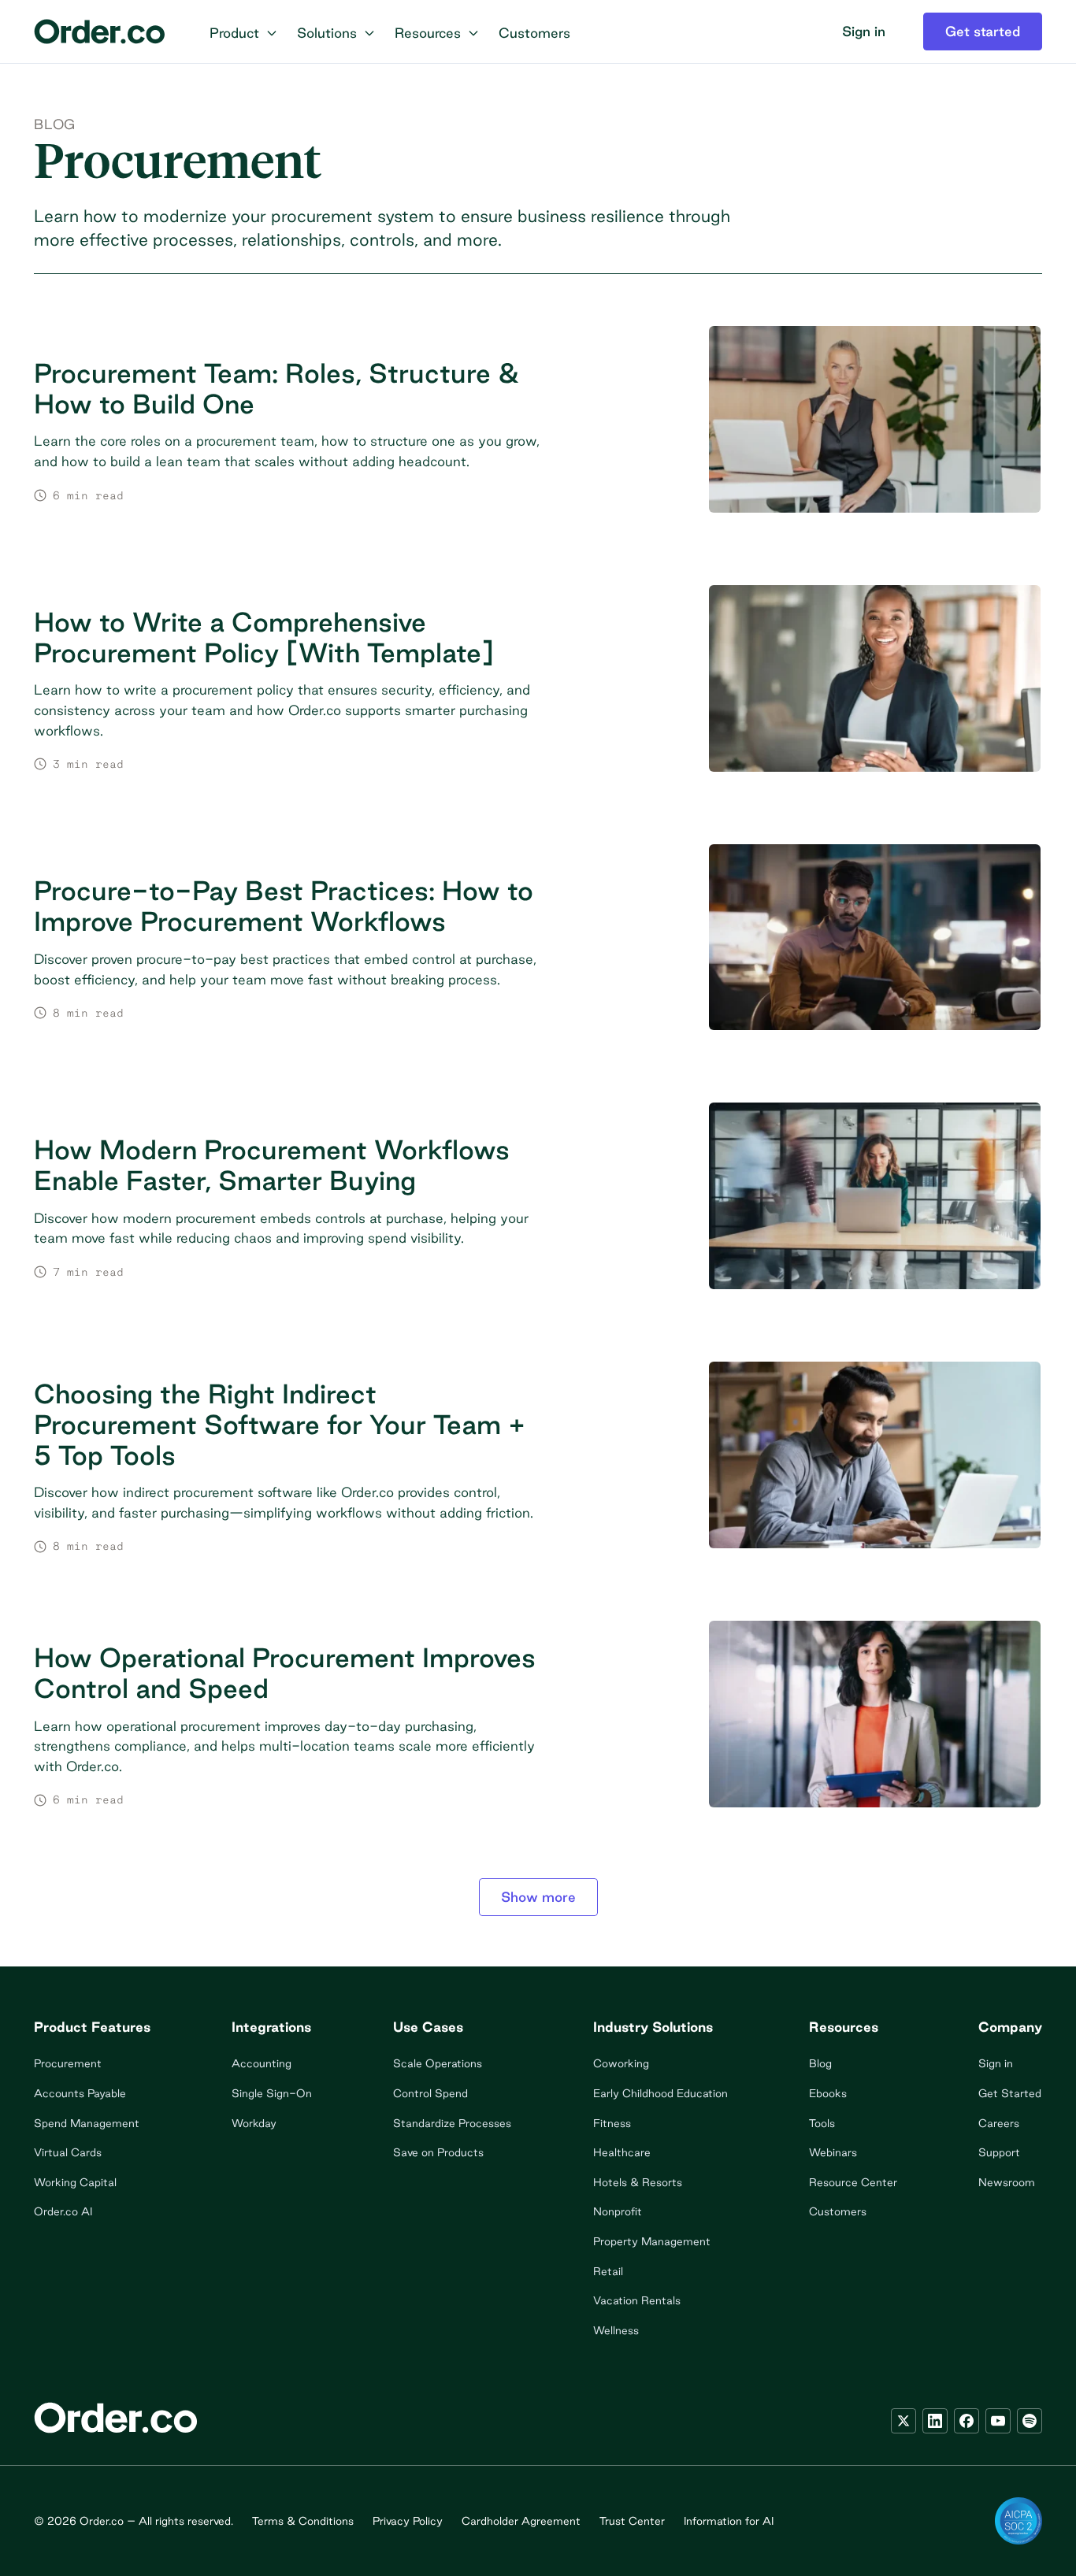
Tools (822, 2123)
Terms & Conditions (303, 2521)
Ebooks (828, 2093)
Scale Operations (438, 2063)
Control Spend (430, 2093)
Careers (999, 2123)
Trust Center (632, 2521)
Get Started (1010, 2093)
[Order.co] (100, 32)
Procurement (68, 2063)
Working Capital (75, 2182)
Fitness (612, 2123)
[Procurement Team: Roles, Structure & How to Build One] (538, 430)
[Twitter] (903, 2421)
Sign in (996, 2063)
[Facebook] (967, 2421)
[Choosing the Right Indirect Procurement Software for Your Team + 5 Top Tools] (538, 1466)
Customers (838, 2211)
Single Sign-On (272, 2093)
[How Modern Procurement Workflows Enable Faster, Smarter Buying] (538, 1207)
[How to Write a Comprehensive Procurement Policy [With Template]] (538, 689)
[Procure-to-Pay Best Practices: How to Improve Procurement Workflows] (538, 949)
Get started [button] (983, 31)
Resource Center (853, 2182)
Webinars (833, 2152)
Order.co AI (63, 2211)
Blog (55, 124)
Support (999, 2152)
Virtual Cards (68, 2152)
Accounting (262, 2063)
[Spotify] (1030, 2421)
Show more (538, 1897)
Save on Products (438, 2152)
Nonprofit (618, 2211)
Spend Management (87, 2123)
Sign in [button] (864, 31)
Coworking (621, 2063)
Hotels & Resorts (638, 2182)
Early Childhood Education (660, 2093)
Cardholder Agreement (521, 2521)
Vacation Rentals (637, 2300)
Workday (254, 2123)
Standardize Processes (452, 2123)
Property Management (652, 2241)
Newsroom (1007, 2182)
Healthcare (622, 2152)
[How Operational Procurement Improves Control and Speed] (538, 1725)
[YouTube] (998, 2421)
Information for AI (729, 2521)
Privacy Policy (408, 2521)
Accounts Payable (80, 2093)
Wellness (616, 2330)
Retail (608, 2271)
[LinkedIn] (935, 2421)
